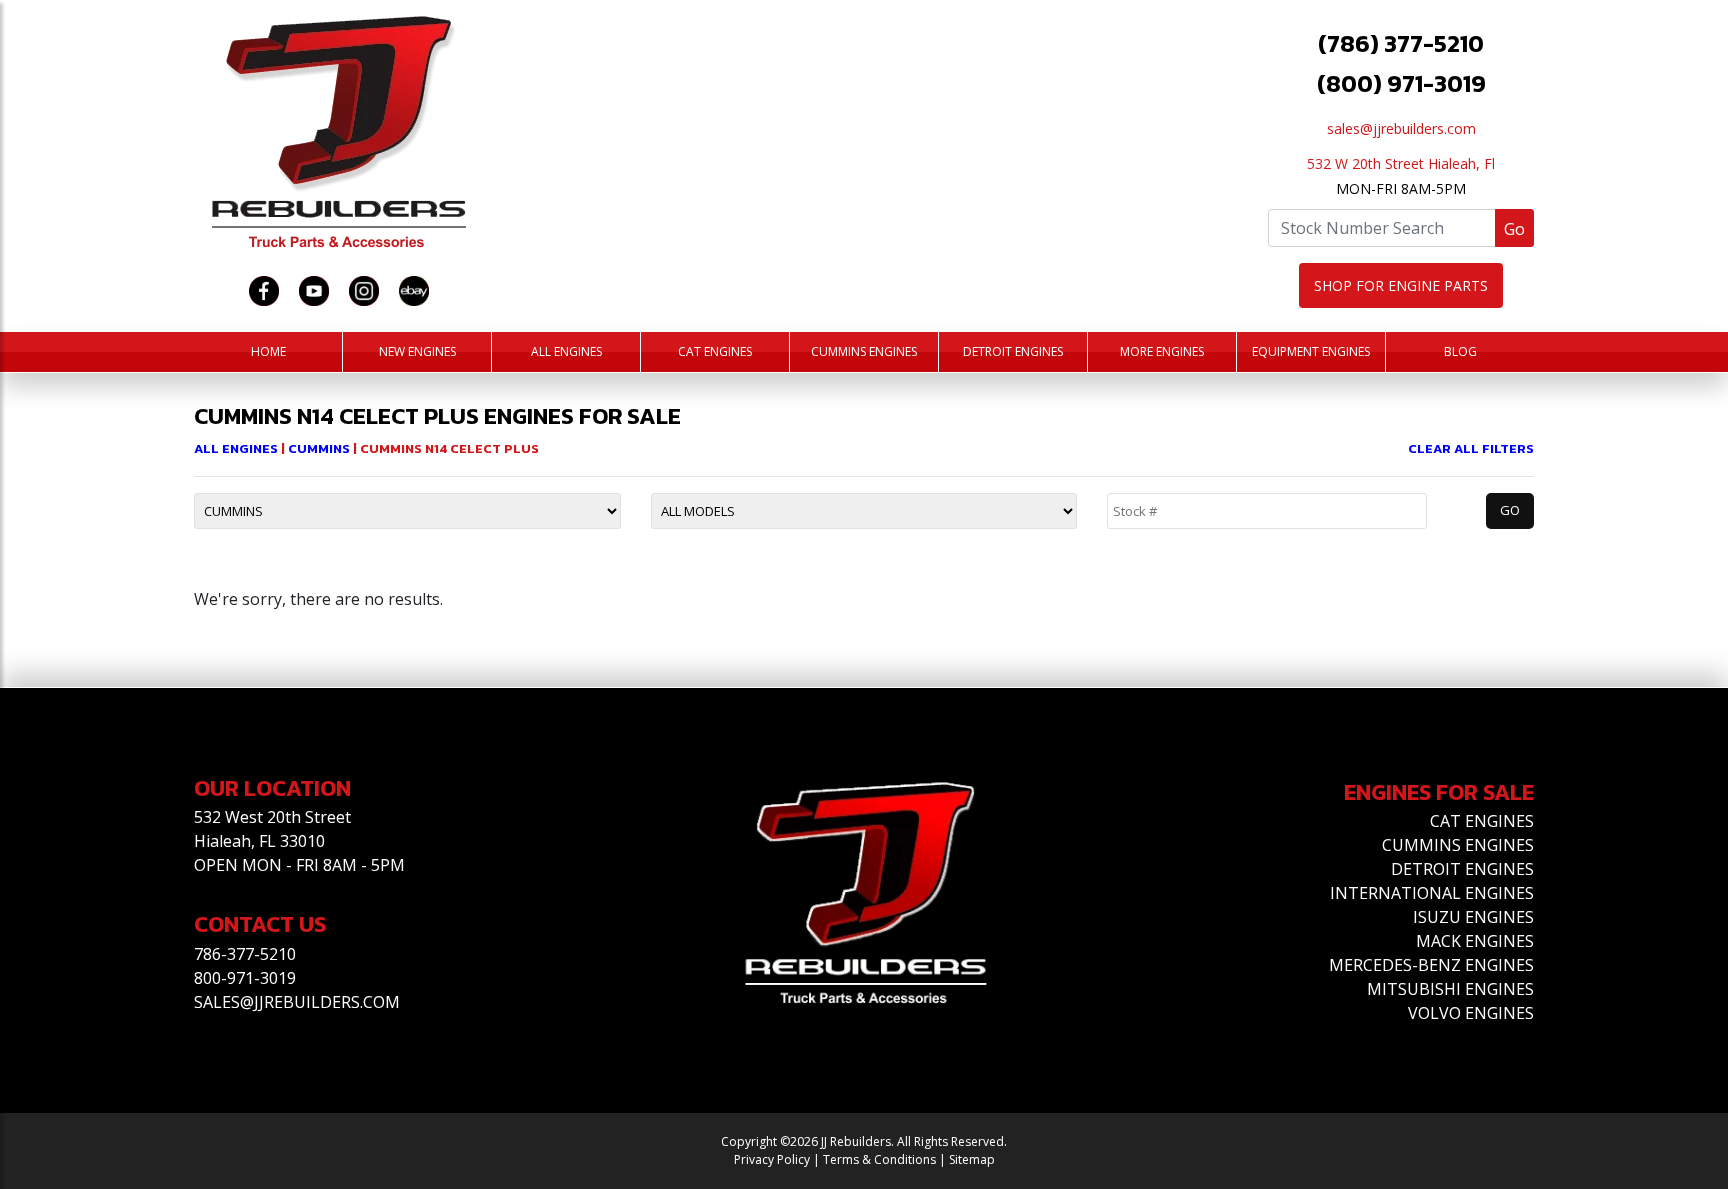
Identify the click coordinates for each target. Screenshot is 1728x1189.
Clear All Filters (1471, 448)
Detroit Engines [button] (1013, 351)
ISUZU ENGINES (1473, 917)
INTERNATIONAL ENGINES (1432, 893)
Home (268, 351)
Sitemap (972, 1159)
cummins (320, 448)
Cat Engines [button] (715, 351)
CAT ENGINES (1482, 821)
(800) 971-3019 (1401, 83)
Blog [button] (1460, 351)
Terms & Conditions (879, 1159)
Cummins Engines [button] (864, 351)
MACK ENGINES (1475, 941)
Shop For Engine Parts (1401, 285)
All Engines (566, 351)
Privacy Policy (772, 1159)
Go (1514, 229)
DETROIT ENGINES (1462, 869)
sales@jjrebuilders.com (1401, 128)
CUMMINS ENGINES (1458, 845)
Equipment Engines (1311, 351)
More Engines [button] (1162, 351)
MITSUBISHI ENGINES (1450, 989)
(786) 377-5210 (1401, 43)
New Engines (417, 351)
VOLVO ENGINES (1471, 1013)
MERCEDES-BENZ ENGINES (1431, 965)
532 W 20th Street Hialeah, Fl (1401, 163)
